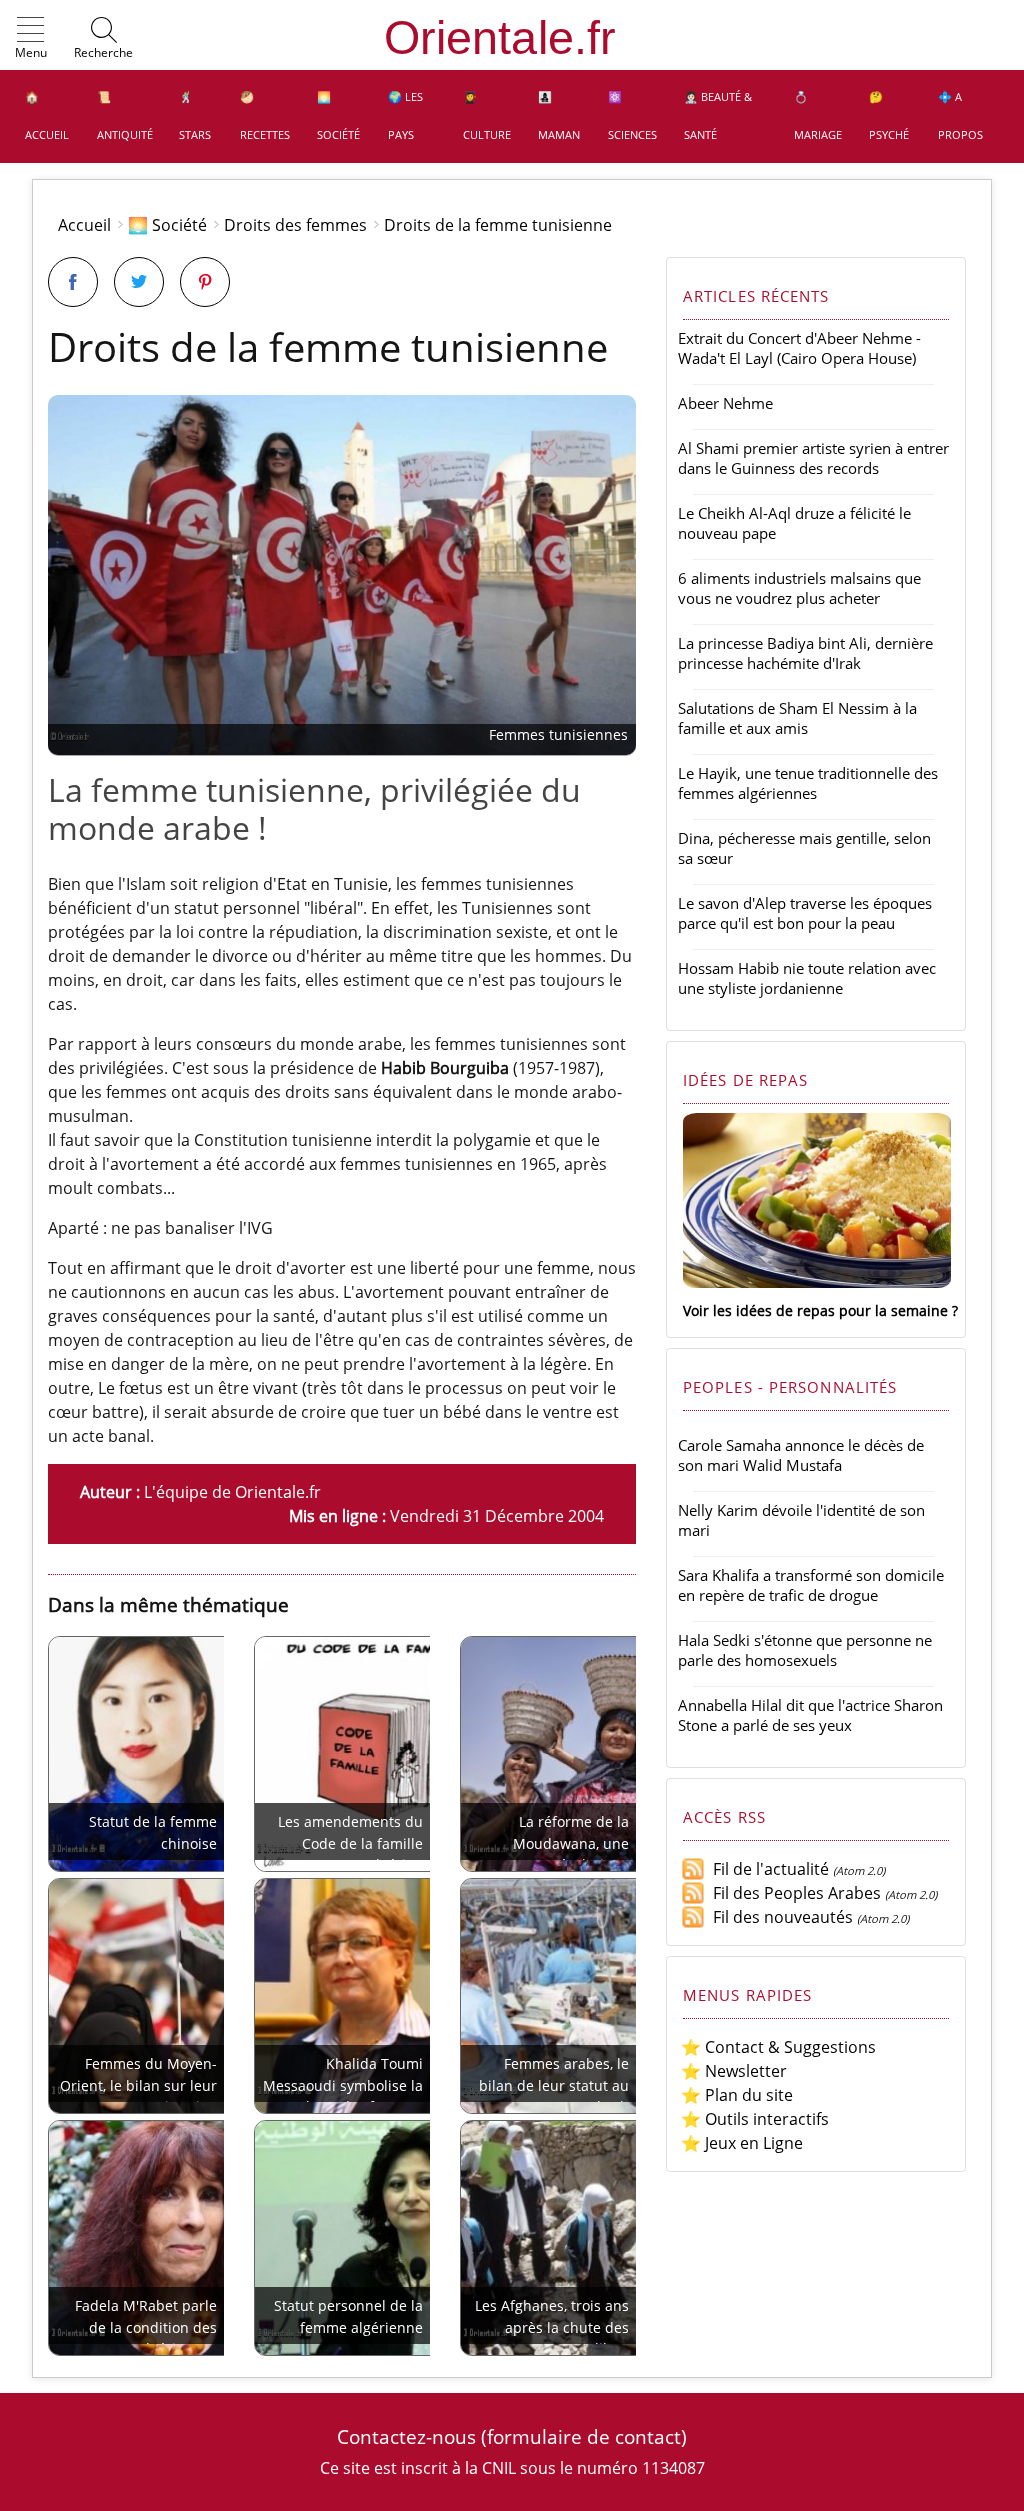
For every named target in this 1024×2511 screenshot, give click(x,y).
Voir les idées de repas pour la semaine (815, 1310)
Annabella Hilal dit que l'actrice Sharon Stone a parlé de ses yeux (810, 1715)
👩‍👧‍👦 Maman (559, 115)
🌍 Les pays (405, 115)
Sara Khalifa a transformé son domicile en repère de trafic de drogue (811, 1585)
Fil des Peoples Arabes (793, 1893)
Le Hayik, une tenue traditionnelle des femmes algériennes (808, 783)
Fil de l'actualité (767, 1869)
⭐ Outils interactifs (755, 2119)
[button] (31, 39)
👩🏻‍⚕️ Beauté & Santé (718, 115)
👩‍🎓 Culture (487, 115)
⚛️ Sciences (632, 115)
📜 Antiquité (125, 115)
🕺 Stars (195, 115)
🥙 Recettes (265, 115)
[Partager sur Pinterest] (205, 282)
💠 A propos (960, 115)
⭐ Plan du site (737, 2095)
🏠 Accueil (47, 115)
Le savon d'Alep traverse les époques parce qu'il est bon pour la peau (805, 913)
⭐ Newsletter (734, 2071)
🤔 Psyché (889, 115)
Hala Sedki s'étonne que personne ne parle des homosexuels (805, 1650)
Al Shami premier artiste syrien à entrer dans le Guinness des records (813, 458)
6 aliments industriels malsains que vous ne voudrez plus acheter (799, 588)
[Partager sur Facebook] (73, 282)
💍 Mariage (818, 115)
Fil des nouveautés (779, 1917)
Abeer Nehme (725, 403)
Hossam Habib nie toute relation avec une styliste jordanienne (807, 978)
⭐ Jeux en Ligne (742, 2143)
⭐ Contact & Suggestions (778, 2047)
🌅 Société (338, 115)
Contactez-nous (406, 2436)
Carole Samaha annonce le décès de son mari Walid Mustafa (801, 1455)
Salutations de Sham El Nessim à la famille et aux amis (797, 718)
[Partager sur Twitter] (139, 282)
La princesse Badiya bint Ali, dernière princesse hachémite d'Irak (805, 653)
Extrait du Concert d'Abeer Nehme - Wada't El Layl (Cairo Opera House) (799, 348)
